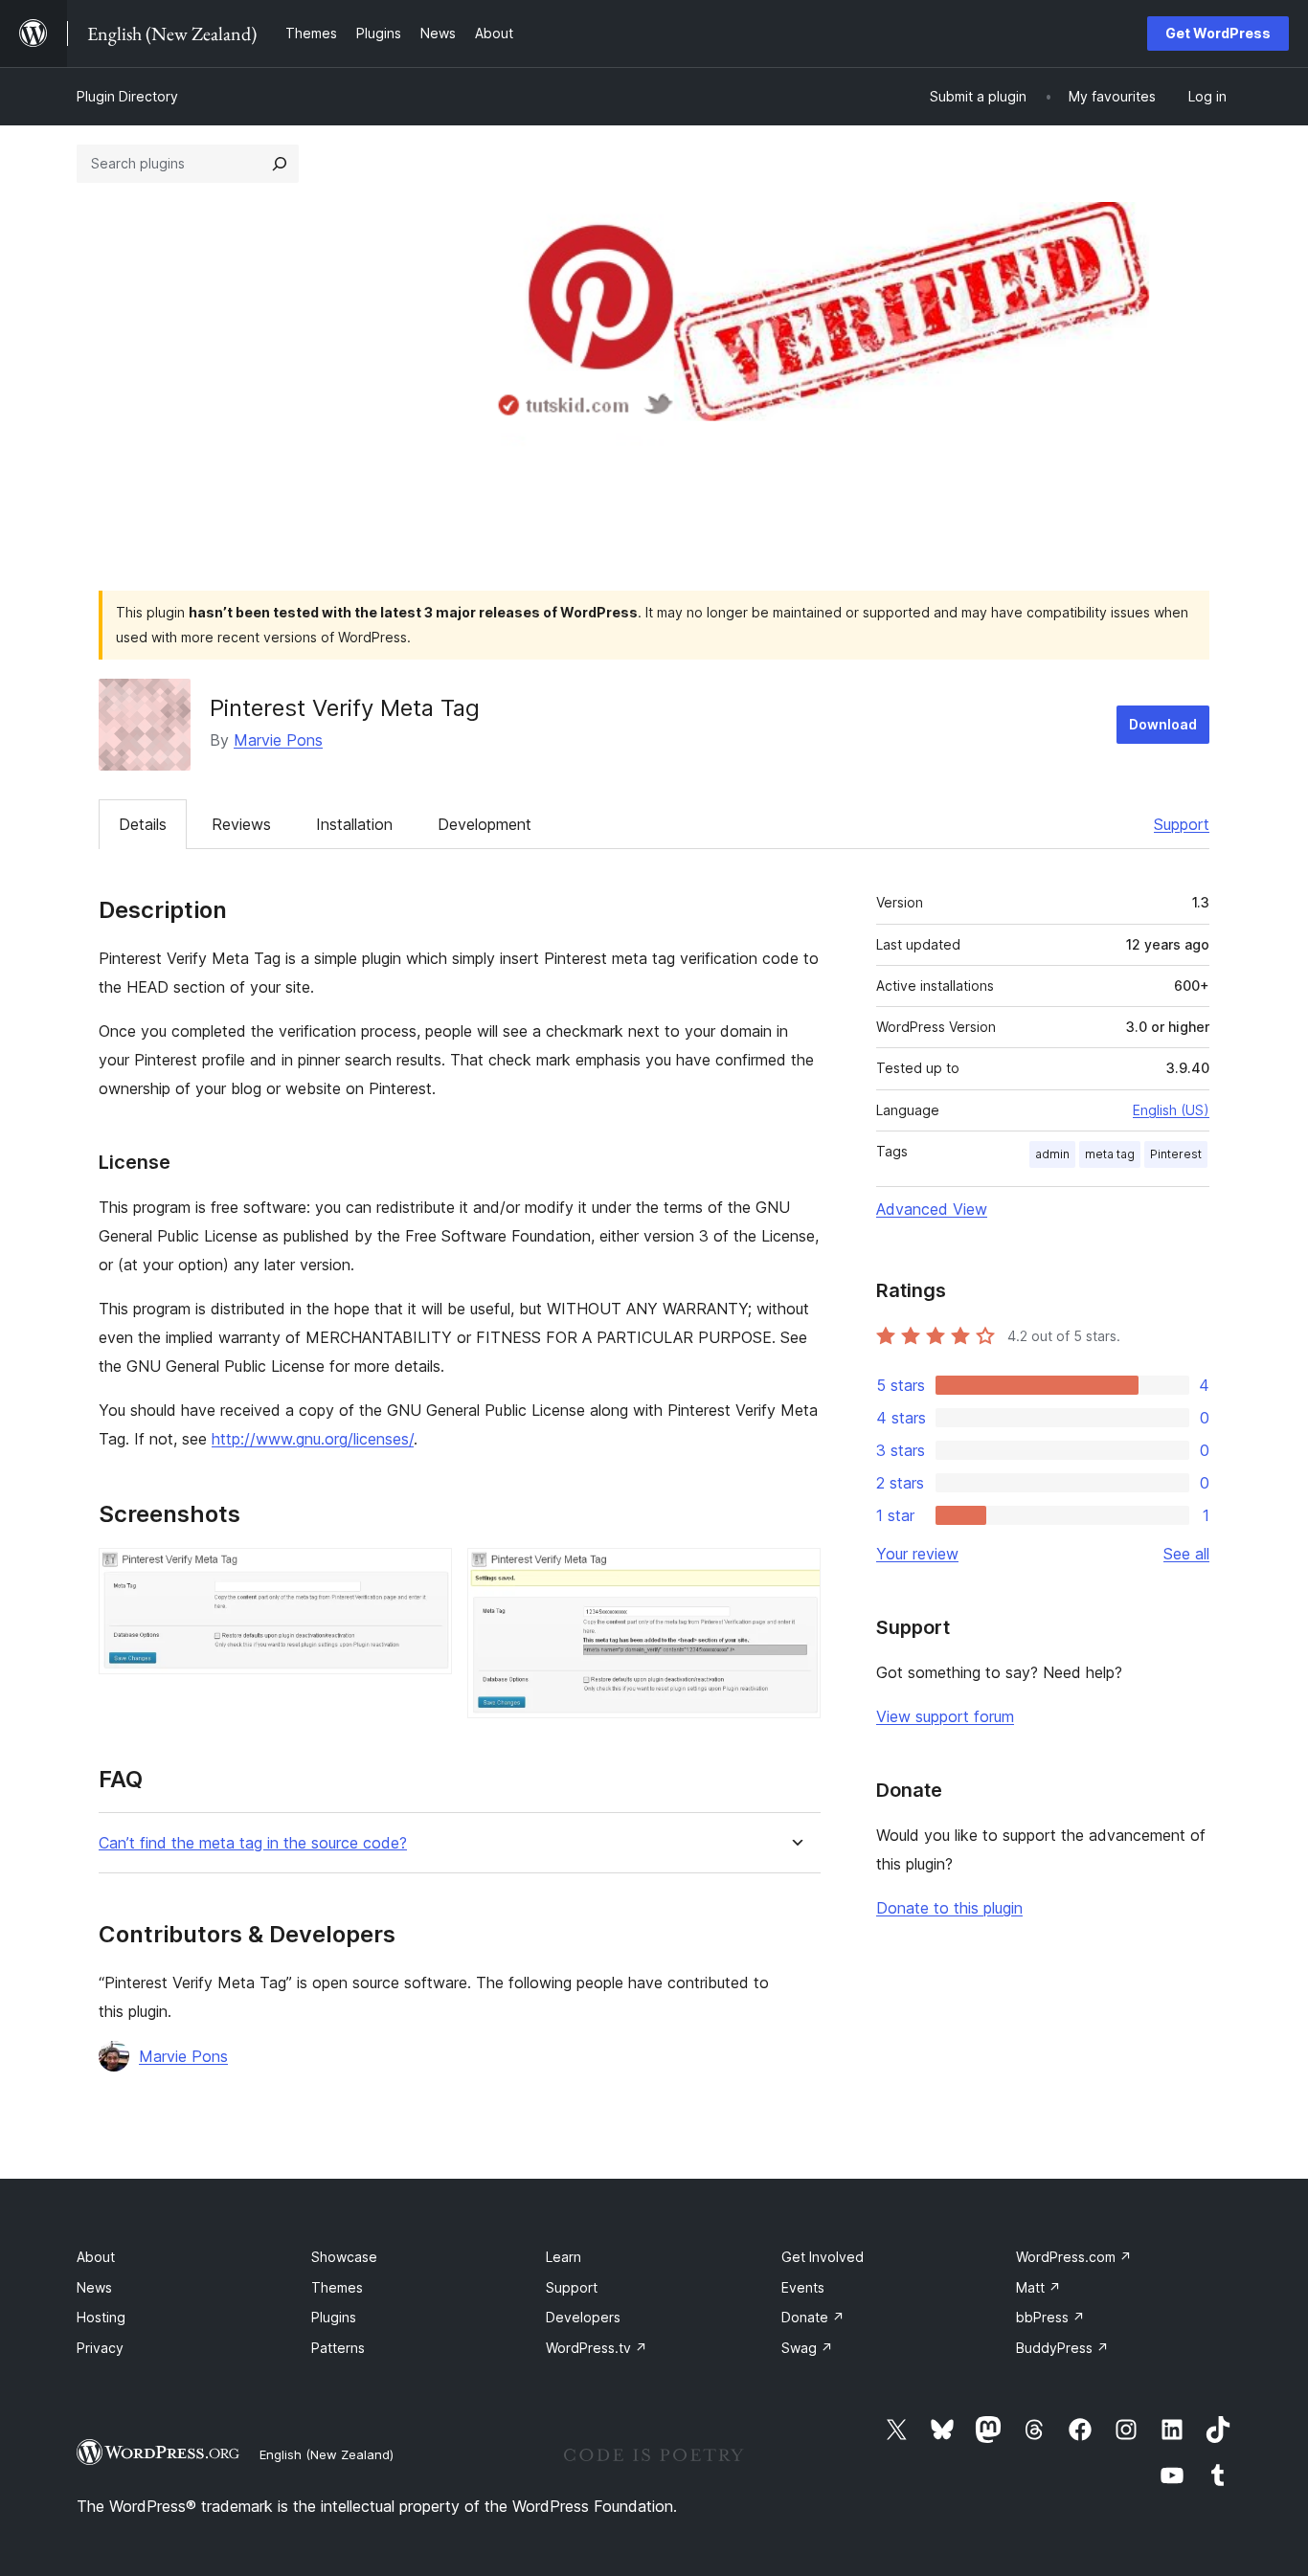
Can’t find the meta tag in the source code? (253, 1843)
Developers (583, 2317)
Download (1163, 724)
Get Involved (823, 2257)
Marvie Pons (278, 740)
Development (485, 824)
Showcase (344, 2257)
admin (1052, 1154)
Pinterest (1176, 1154)
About (96, 2257)
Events (803, 2287)
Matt (1038, 2287)
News (94, 2287)
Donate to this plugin (949, 1908)
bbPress (1050, 2317)
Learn (564, 2257)
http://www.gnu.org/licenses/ (313, 1439)
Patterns (338, 2348)
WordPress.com (1074, 2257)
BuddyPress (1062, 2348)
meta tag (1110, 1154)
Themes (337, 2287)
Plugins (334, 2317)
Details (143, 824)
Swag (807, 2348)
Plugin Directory (127, 96)
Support (1182, 824)
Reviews (241, 824)
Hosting (101, 2317)
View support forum (945, 1716)
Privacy (100, 2348)
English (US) (1171, 1110)
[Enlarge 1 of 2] (426, 1574)
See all (1186, 1554)
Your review (917, 1554)
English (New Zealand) (327, 2454)
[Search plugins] (280, 164)
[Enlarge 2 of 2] (795, 1574)
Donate (813, 2317)
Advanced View (932, 1209)
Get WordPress (1218, 33)
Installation (354, 824)
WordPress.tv (597, 2348)
